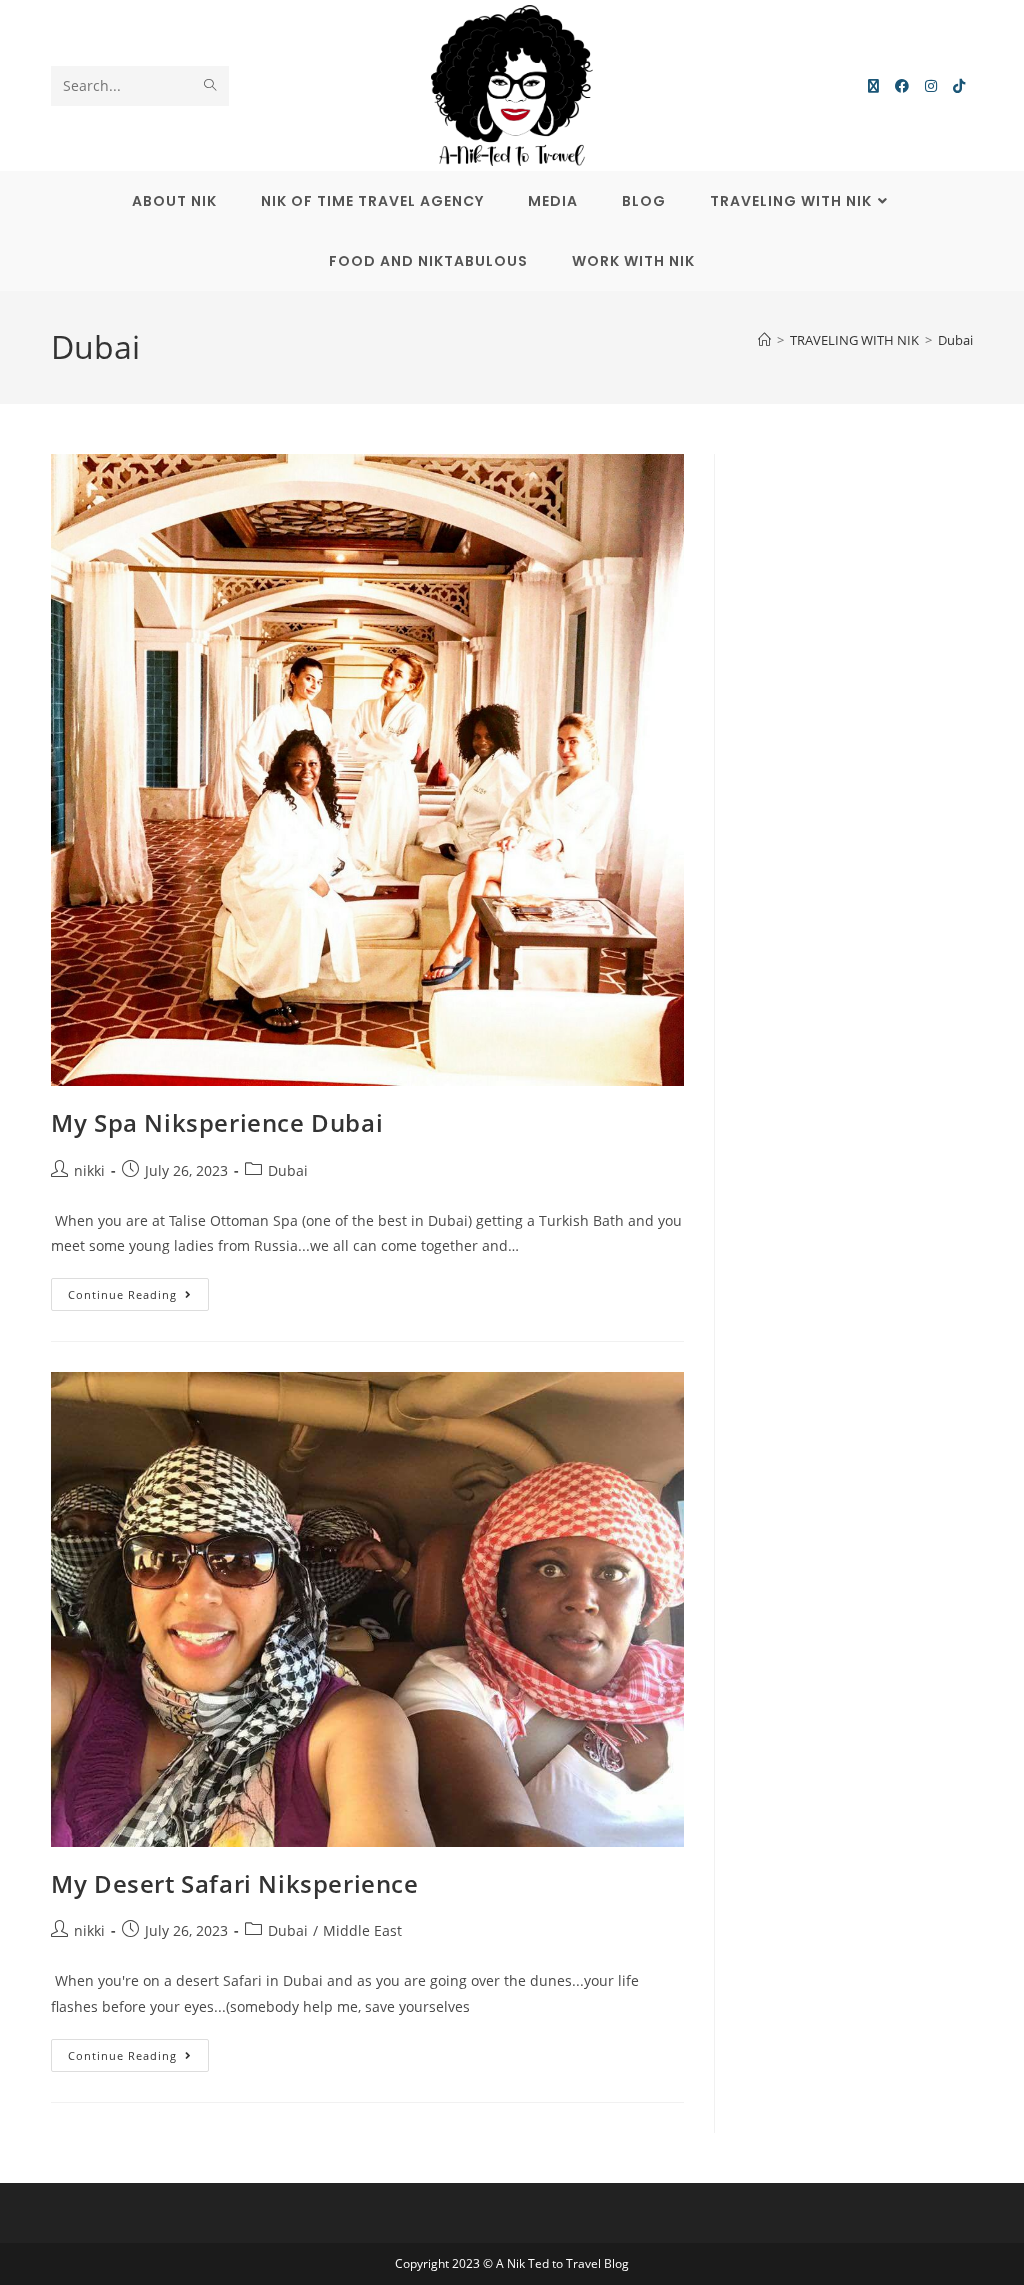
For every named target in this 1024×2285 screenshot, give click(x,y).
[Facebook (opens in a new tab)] (902, 86)
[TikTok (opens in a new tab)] (959, 86)
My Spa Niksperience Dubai (217, 1122)
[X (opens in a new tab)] (873, 86)
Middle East (362, 1930)
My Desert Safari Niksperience (234, 1883)
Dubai (955, 340)
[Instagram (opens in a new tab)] (931, 86)
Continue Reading (138, 1290)
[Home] (764, 340)
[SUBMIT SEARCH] (210, 86)
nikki (89, 1170)
